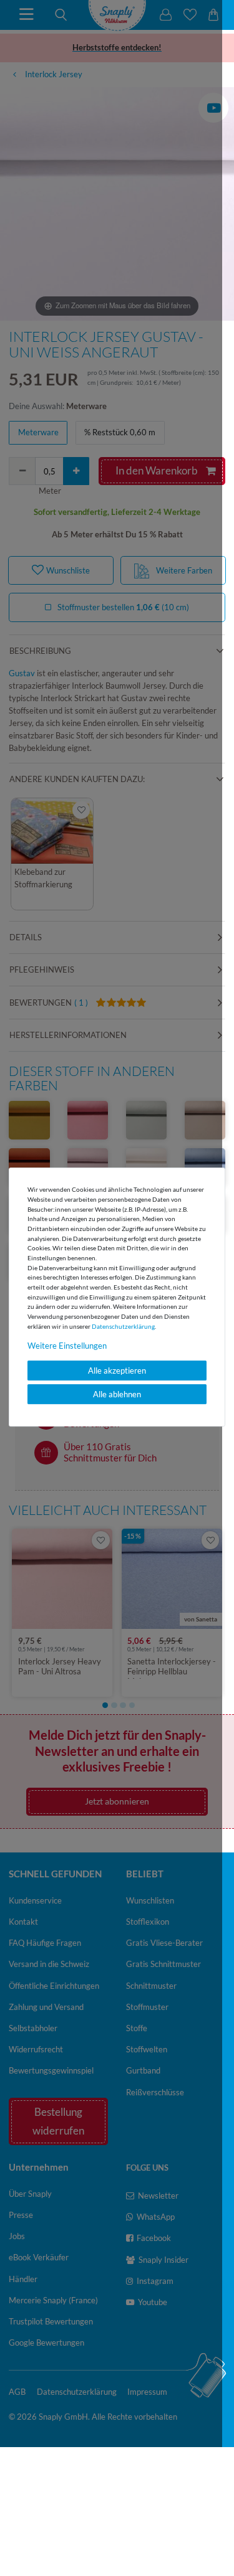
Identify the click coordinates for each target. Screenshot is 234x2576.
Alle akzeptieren (117, 1371)
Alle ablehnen (117, 1394)
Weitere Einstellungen (67, 1346)
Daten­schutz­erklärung (123, 1326)
